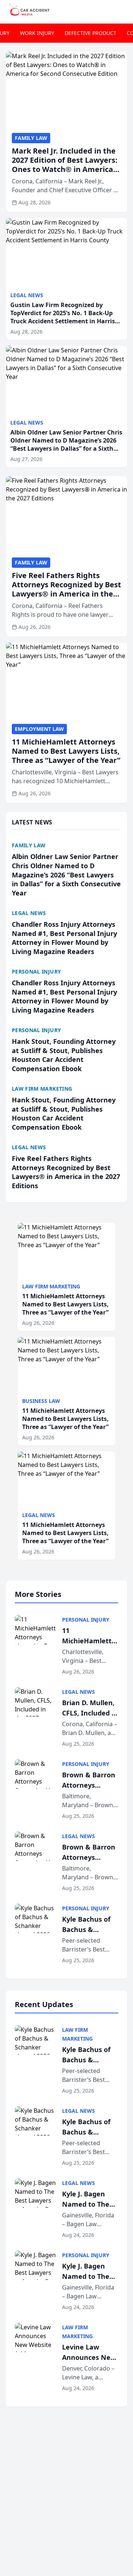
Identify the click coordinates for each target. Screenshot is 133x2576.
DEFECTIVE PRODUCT (91, 33)
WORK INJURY (37, 33)
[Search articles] (123, 10)
